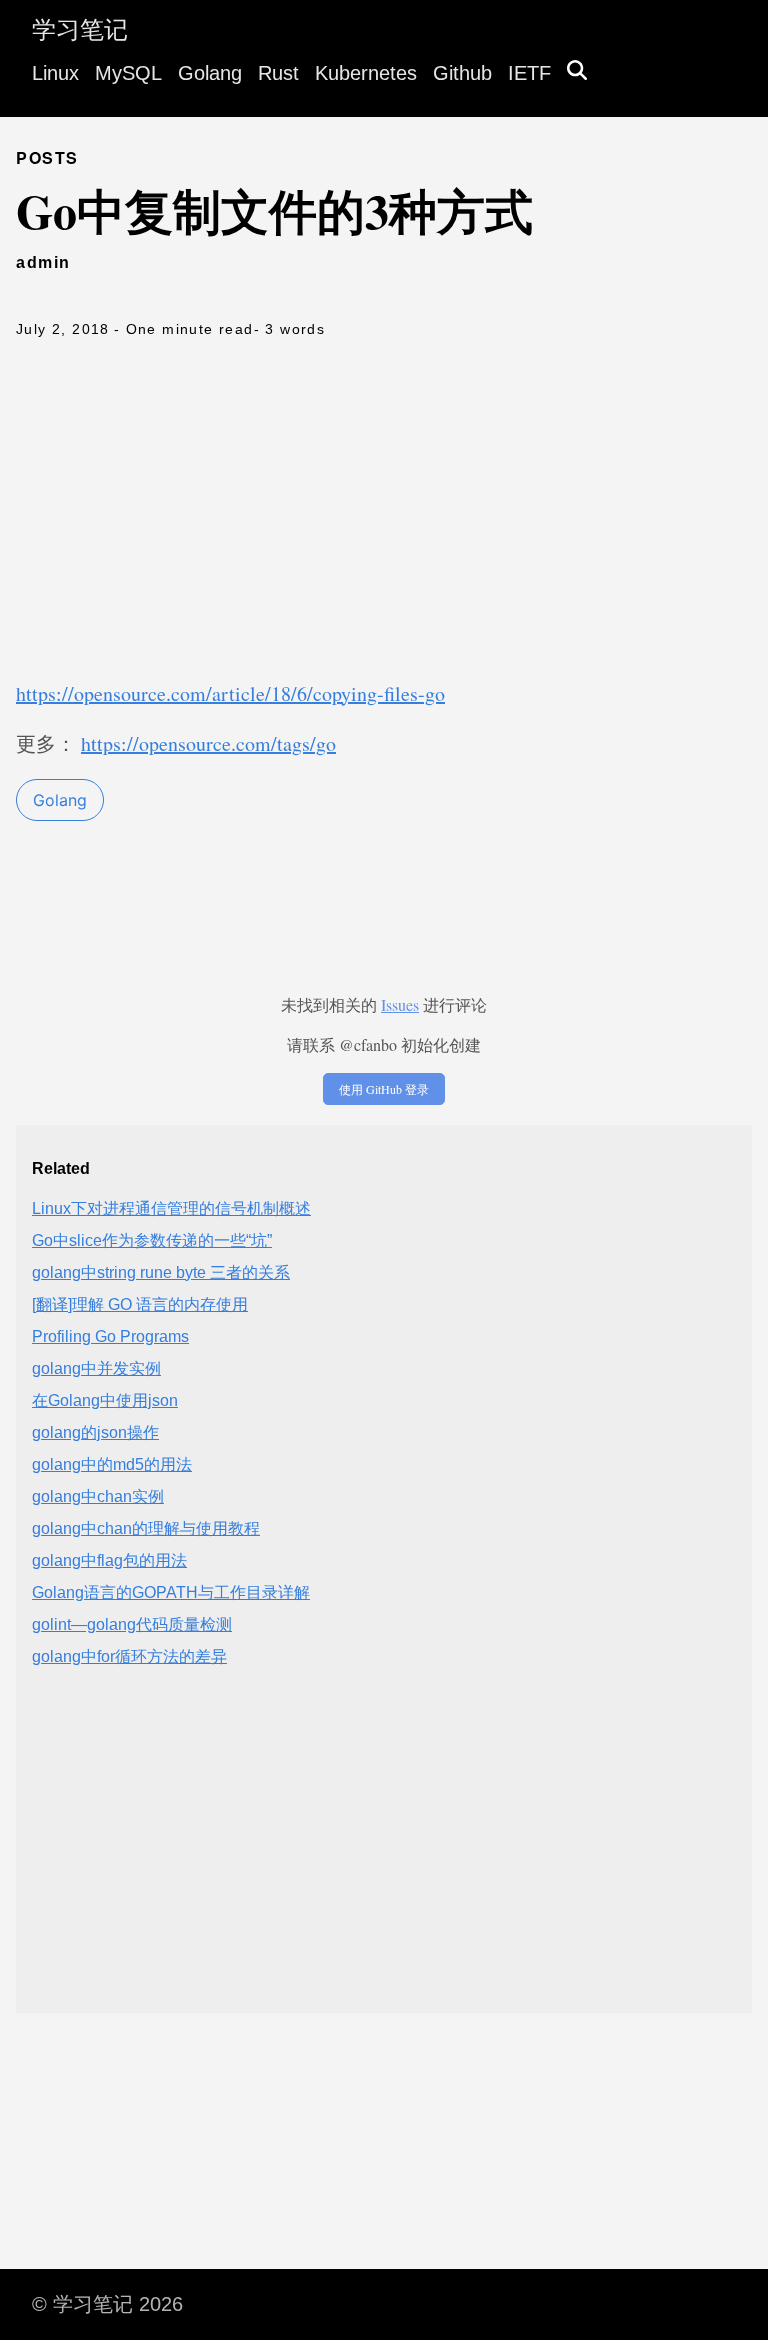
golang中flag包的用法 (109, 1560)
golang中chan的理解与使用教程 (146, 1528)
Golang (210, 73)
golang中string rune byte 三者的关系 (161, 1272)
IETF (529, 73)
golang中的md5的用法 (112, 1464)
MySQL (128, 73)
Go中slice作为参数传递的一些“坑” (152, 1240)
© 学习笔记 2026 (107, 2304)
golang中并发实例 (96, 1368)
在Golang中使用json (105, 1400)
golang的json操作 (95, 1432)
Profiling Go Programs (110, 1336)
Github (462, 73)
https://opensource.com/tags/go (208, 743)
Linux (55, 73)
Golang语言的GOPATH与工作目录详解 (171, 1592)
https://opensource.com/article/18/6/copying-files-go (230, 693)
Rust (278, 73)
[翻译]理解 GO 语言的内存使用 (140, 1304)
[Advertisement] (384, 519)
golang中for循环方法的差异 (129, 1656)
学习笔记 (80, 29)
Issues (400, 1004)
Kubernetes (366, 73)
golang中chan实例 (98, 1496)
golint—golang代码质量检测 (132, 1624)
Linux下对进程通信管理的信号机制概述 (171, 1208)
